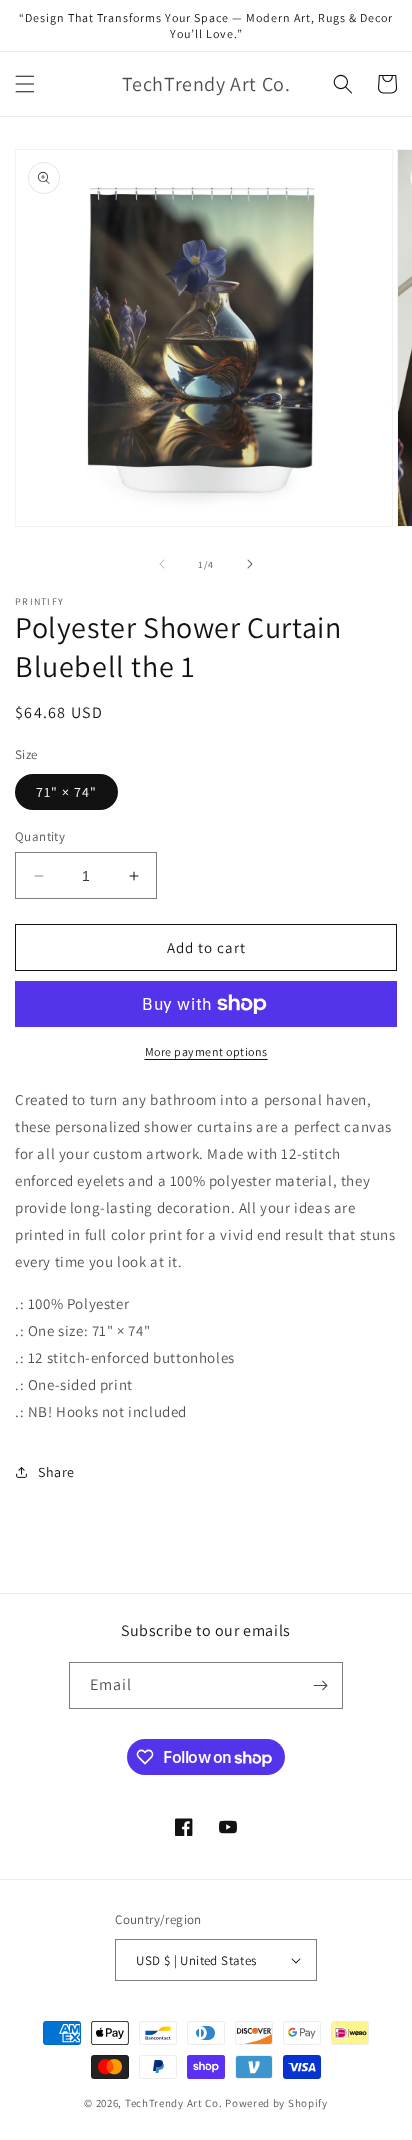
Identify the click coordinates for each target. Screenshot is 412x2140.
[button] (25, 84)
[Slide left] (162, 564)
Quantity (40, 836)
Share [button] (56, 1472)
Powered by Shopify (276, 2103)
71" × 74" (66, 792)
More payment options (206, 1051)
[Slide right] (250, 564)
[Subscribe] (320, 1685)
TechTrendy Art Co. (174, 2103)
